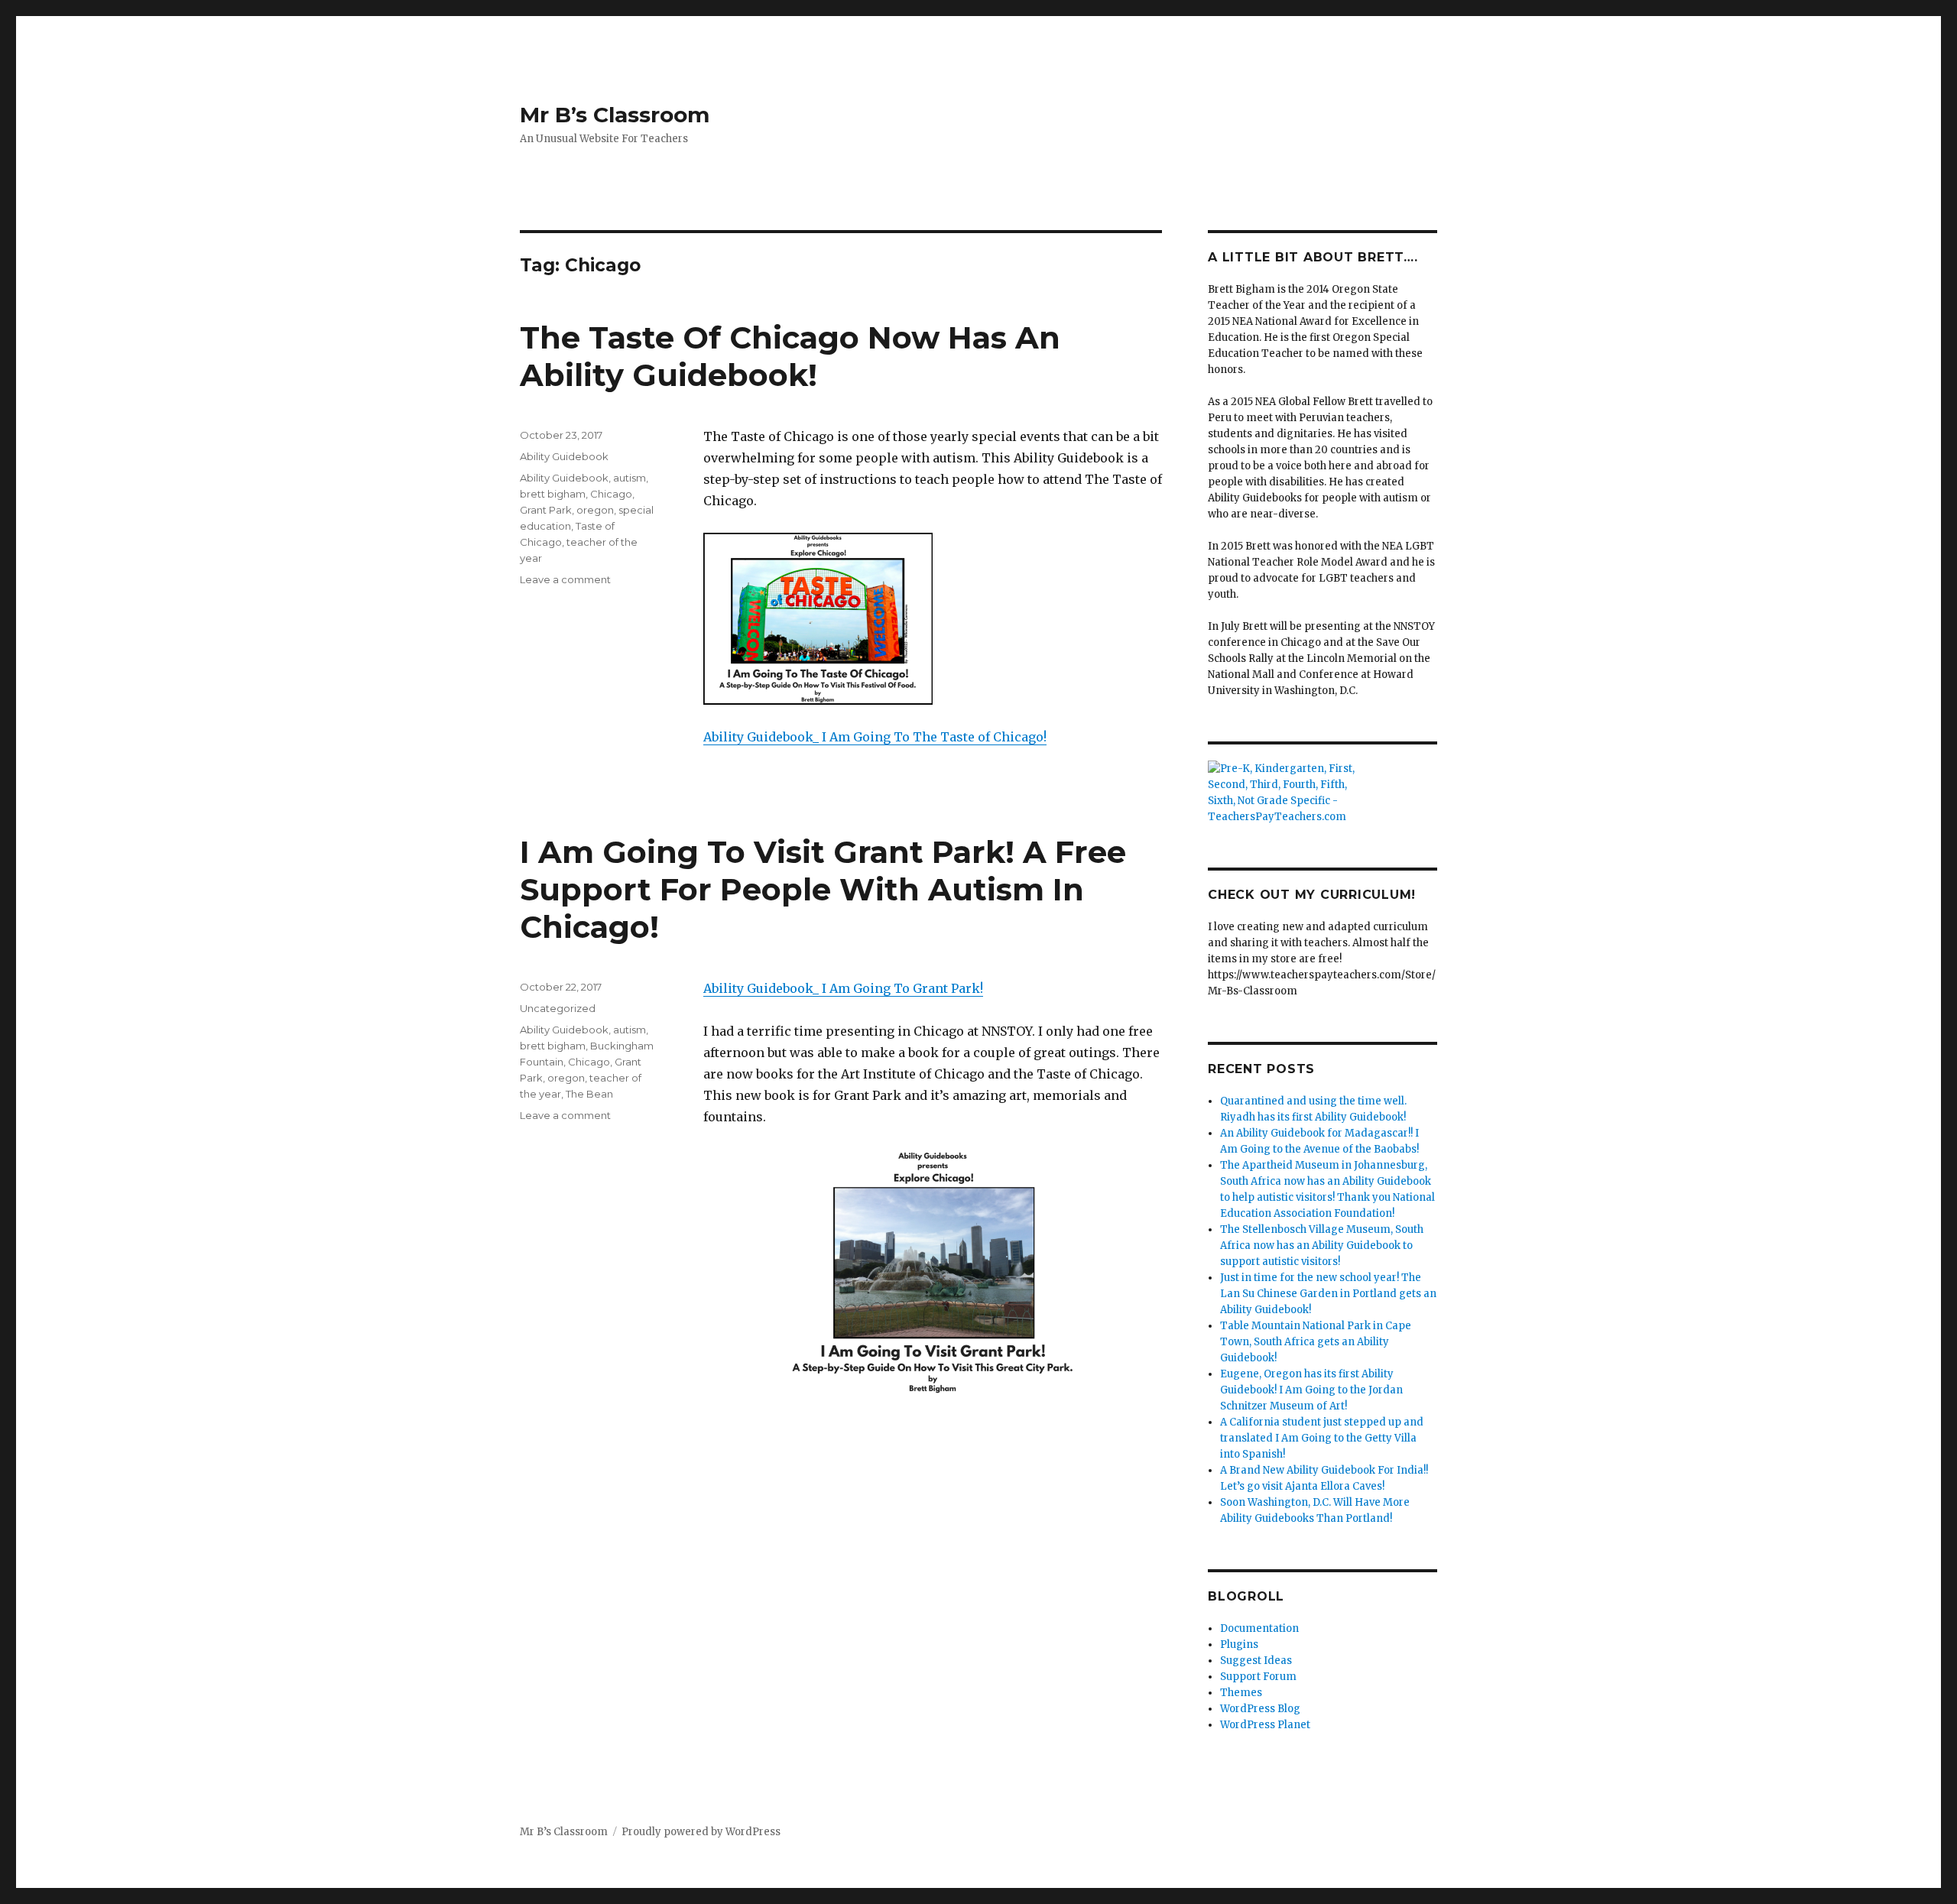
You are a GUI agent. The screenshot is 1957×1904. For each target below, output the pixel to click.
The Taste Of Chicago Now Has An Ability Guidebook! (790, 356)
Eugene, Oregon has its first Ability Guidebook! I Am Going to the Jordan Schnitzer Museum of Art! (1311, 1390)
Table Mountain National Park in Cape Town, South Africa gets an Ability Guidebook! (1316, 1342)
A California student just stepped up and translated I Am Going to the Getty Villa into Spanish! (1322, 1438)
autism (630, 478)
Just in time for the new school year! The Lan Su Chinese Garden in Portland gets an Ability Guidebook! (1328, 1294)
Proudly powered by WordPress (701, 1832)
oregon (595, 510)
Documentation (1259, 1628)
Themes (1241, 1693)
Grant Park (546, 510)
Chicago (611, 494)
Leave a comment (565, 579)
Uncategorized (558, 1008)
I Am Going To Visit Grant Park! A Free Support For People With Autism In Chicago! (823, 889)
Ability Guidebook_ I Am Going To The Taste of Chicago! (875, 737)
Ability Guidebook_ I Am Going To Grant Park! (843, 988)
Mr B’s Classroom (615, 115)
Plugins (1239, 1645)
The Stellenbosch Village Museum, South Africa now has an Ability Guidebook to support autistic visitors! (1322, 1246)
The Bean (589, 1094)
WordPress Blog (1260, 1709)
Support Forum (1258, 1677)
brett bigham (553, 494)
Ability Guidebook (564, 456)
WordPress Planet (1265, 1725)
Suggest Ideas (1256, 1661)
